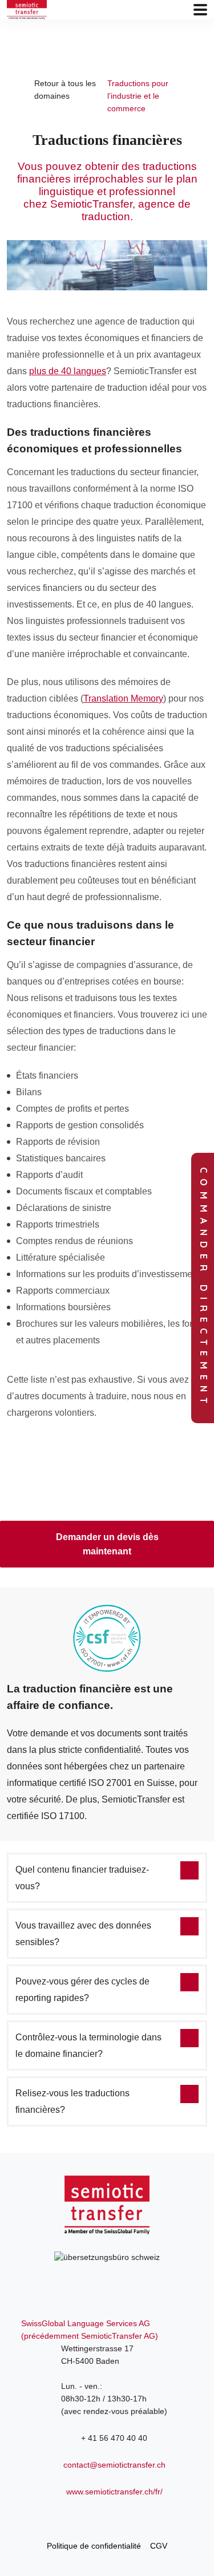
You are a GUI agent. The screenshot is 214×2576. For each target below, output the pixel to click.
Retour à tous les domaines (65, 90)
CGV (159, 2546)
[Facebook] (107, 2517)
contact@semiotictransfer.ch (114, 2465)
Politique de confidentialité (94, 2546)
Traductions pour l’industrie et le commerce (138, 96)
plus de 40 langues (68, 371)
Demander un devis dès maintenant (107, 1544)
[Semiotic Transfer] (27, 10)
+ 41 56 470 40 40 (114, 2438)
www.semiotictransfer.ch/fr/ (114, 2492)
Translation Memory (123, 698)
